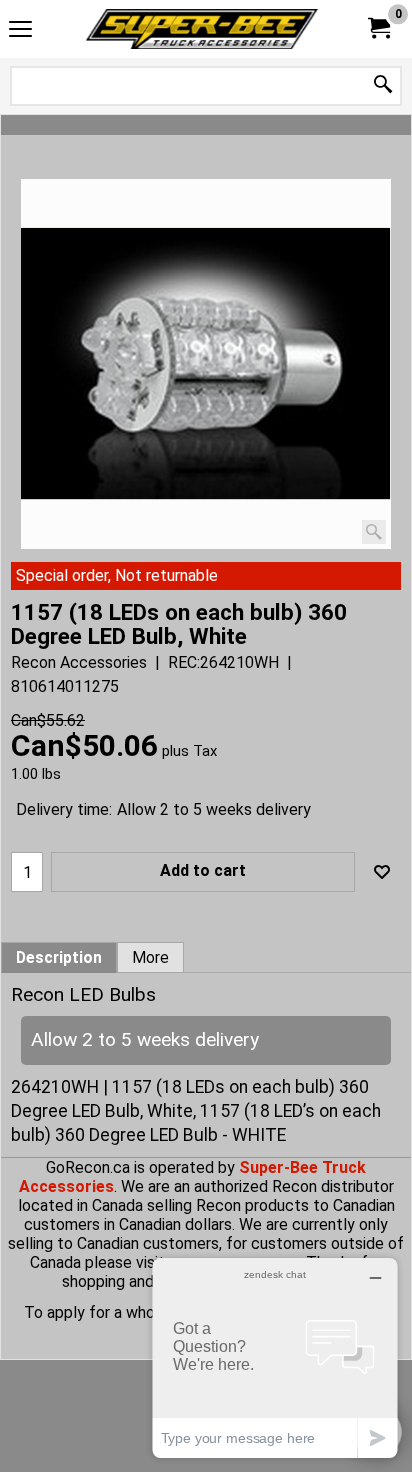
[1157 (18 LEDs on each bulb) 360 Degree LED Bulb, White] (206, 364)
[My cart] (378, 28)
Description (59, 958)
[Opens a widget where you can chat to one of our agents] (275, 1357)
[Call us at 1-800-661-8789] (202, 29)
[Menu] (20, 31)
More (150, 958)
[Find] (383, 85)
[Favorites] (382, 872)
